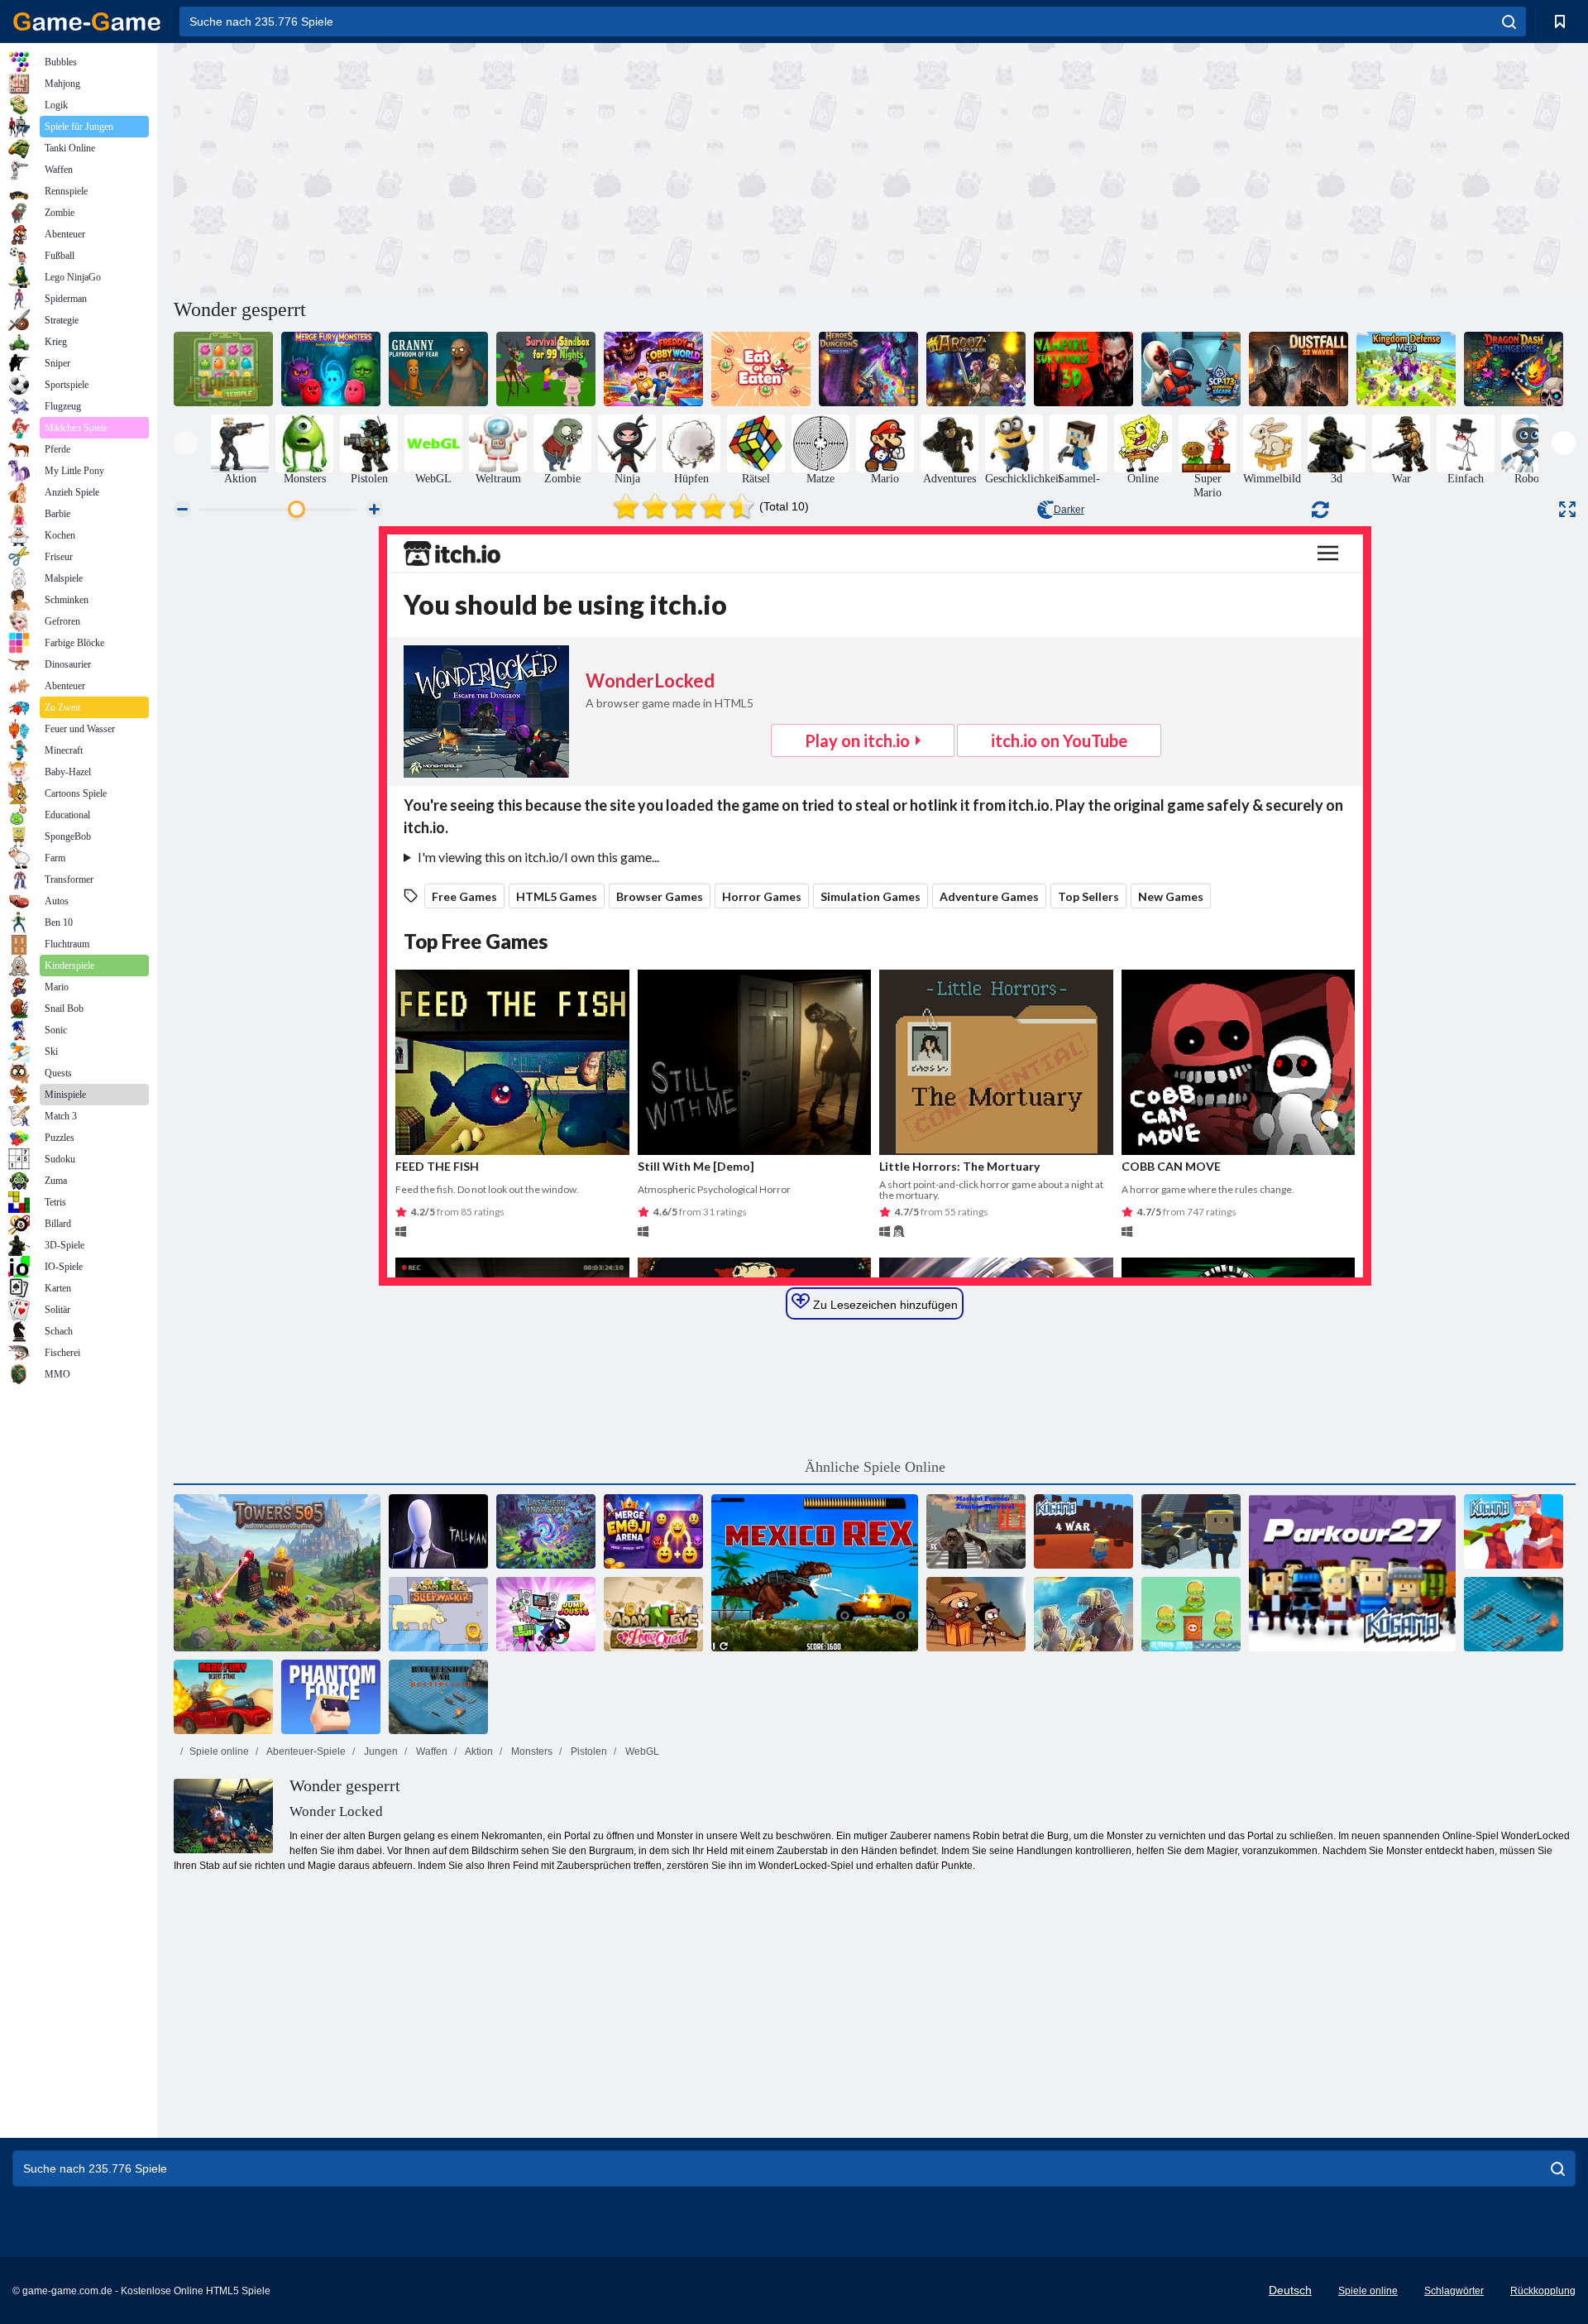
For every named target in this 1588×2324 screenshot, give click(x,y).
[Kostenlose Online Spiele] (87, 22)
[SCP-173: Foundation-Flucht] (1191, 369)
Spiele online (219, 1751)
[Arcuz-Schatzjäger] (976, 369)
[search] (1509, 22)
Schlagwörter (1454, 2291)
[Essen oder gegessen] (761, 369)
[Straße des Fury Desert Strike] (223, 1697)
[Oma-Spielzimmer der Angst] (438, 369)
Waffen (430, 1751)
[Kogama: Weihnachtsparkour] (1514, 1531)
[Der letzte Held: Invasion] (546, 1531)
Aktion (478, 1751)
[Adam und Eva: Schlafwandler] (438, 1614)
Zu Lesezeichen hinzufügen (884, 1305)
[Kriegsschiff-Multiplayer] (438, 1697)
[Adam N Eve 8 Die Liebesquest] (653, 1614)
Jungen (380, 1751)
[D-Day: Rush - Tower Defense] (1083, 1614)
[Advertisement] (524, 168)
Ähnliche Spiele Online (875, 1467)
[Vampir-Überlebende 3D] (1083, 369)
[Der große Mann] (438, 1531)
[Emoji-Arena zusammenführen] (653, 1531)
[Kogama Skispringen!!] (1191, 1531)
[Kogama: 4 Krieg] (1083, 1531)
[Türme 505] (277, 1573)
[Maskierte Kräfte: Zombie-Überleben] (976, 1531)
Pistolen (588, 1751)
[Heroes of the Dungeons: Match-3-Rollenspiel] (868, 369)
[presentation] (186, 443)
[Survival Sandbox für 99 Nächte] (546, 369)
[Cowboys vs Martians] (1191, 1614)
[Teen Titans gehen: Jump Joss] (546, 1614)
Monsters (531, 1751)
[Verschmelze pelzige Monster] (331, 369)
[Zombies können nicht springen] (976, 1614)
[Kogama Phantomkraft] (331, 1697)
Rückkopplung (1543, 2291)
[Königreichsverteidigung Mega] (1406, 369)
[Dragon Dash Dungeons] (1514, 369)
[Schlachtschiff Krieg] (1514, 1614)
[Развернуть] (1567, 509)
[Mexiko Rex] (815, 1573)
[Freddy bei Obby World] (653, 369)
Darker (1069, 510)
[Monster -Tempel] (223, 369)
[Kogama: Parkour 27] (1352, 1573)
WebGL (641, 1751)
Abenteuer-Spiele (305, 1751)
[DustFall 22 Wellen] (1299, 369)
